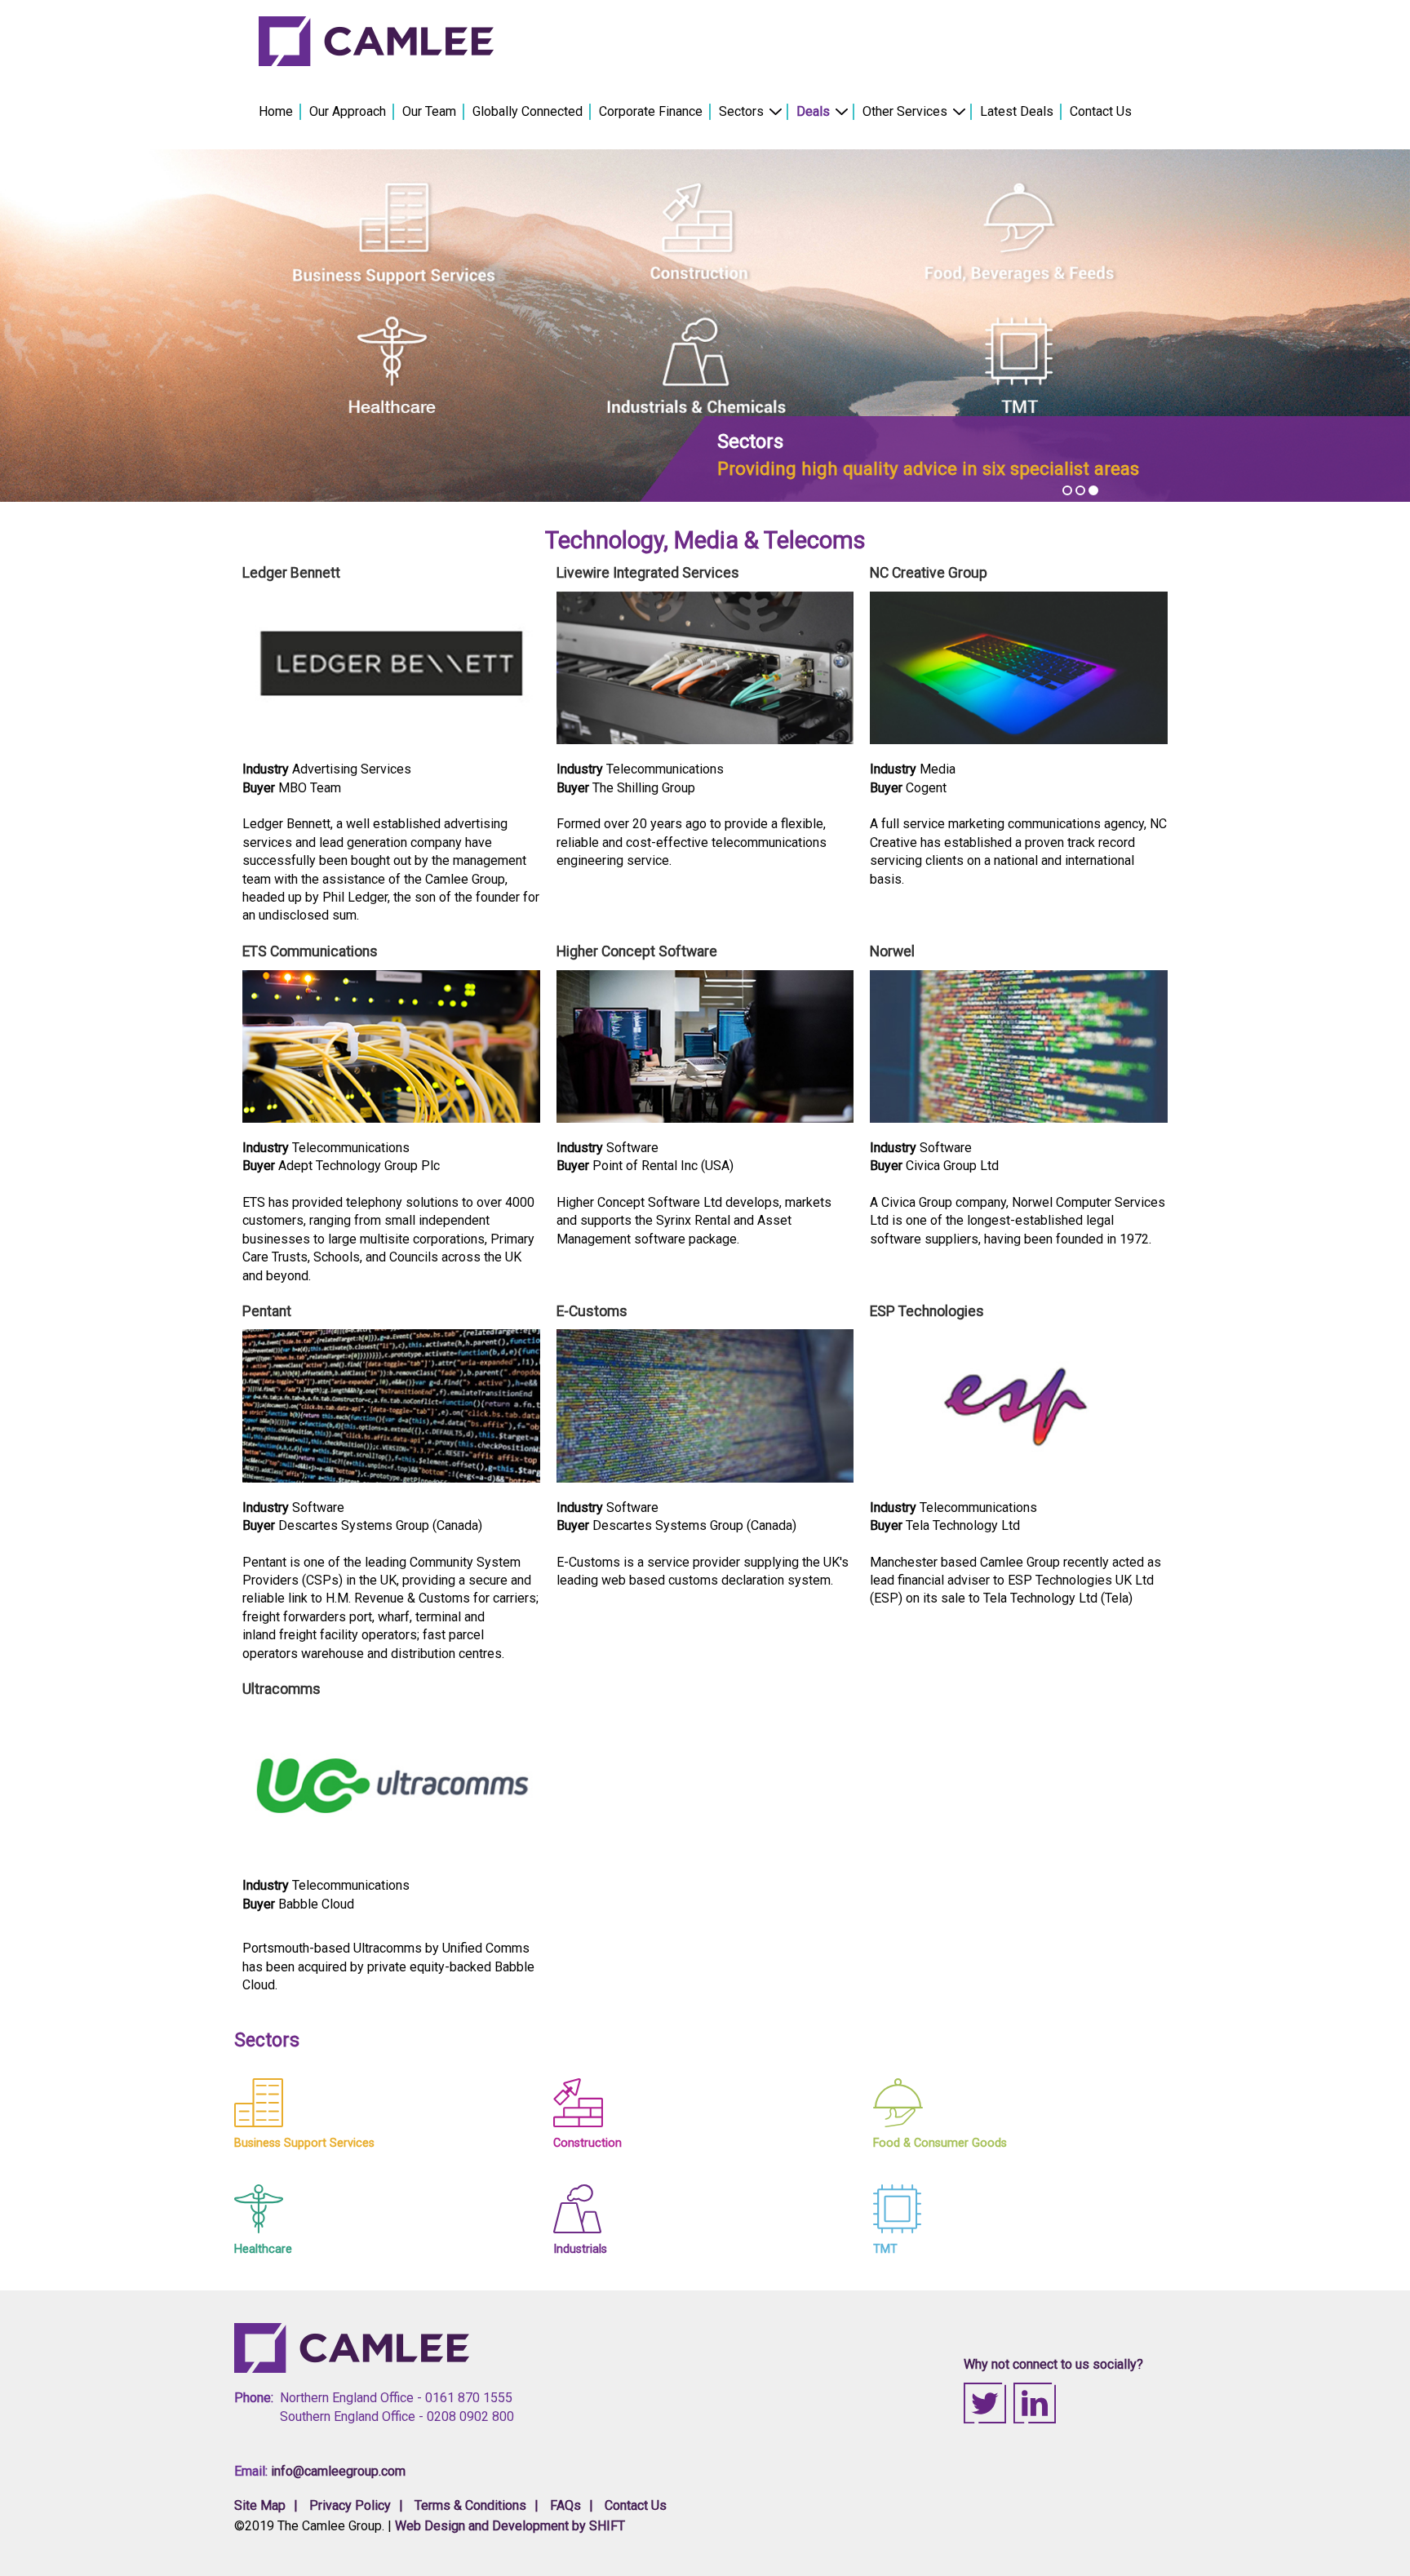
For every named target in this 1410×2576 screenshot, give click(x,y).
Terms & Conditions (470, 2505)
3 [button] (1093, 490)
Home (276, 111)
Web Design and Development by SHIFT (510, 2526)
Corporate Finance (651, 111)
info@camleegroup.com (338, 2471)
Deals (813, 111)
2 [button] (1080, 490)
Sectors (741, 111)
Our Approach (348, 111)
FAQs (565, 2505)
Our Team (429, 111)
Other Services (905, 111)
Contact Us (1101, 111)
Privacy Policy (350, 2505)
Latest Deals (1017, 111)
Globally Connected (528, 111)
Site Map (260, 2505)
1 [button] (1067, 490)
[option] (705, 326)
